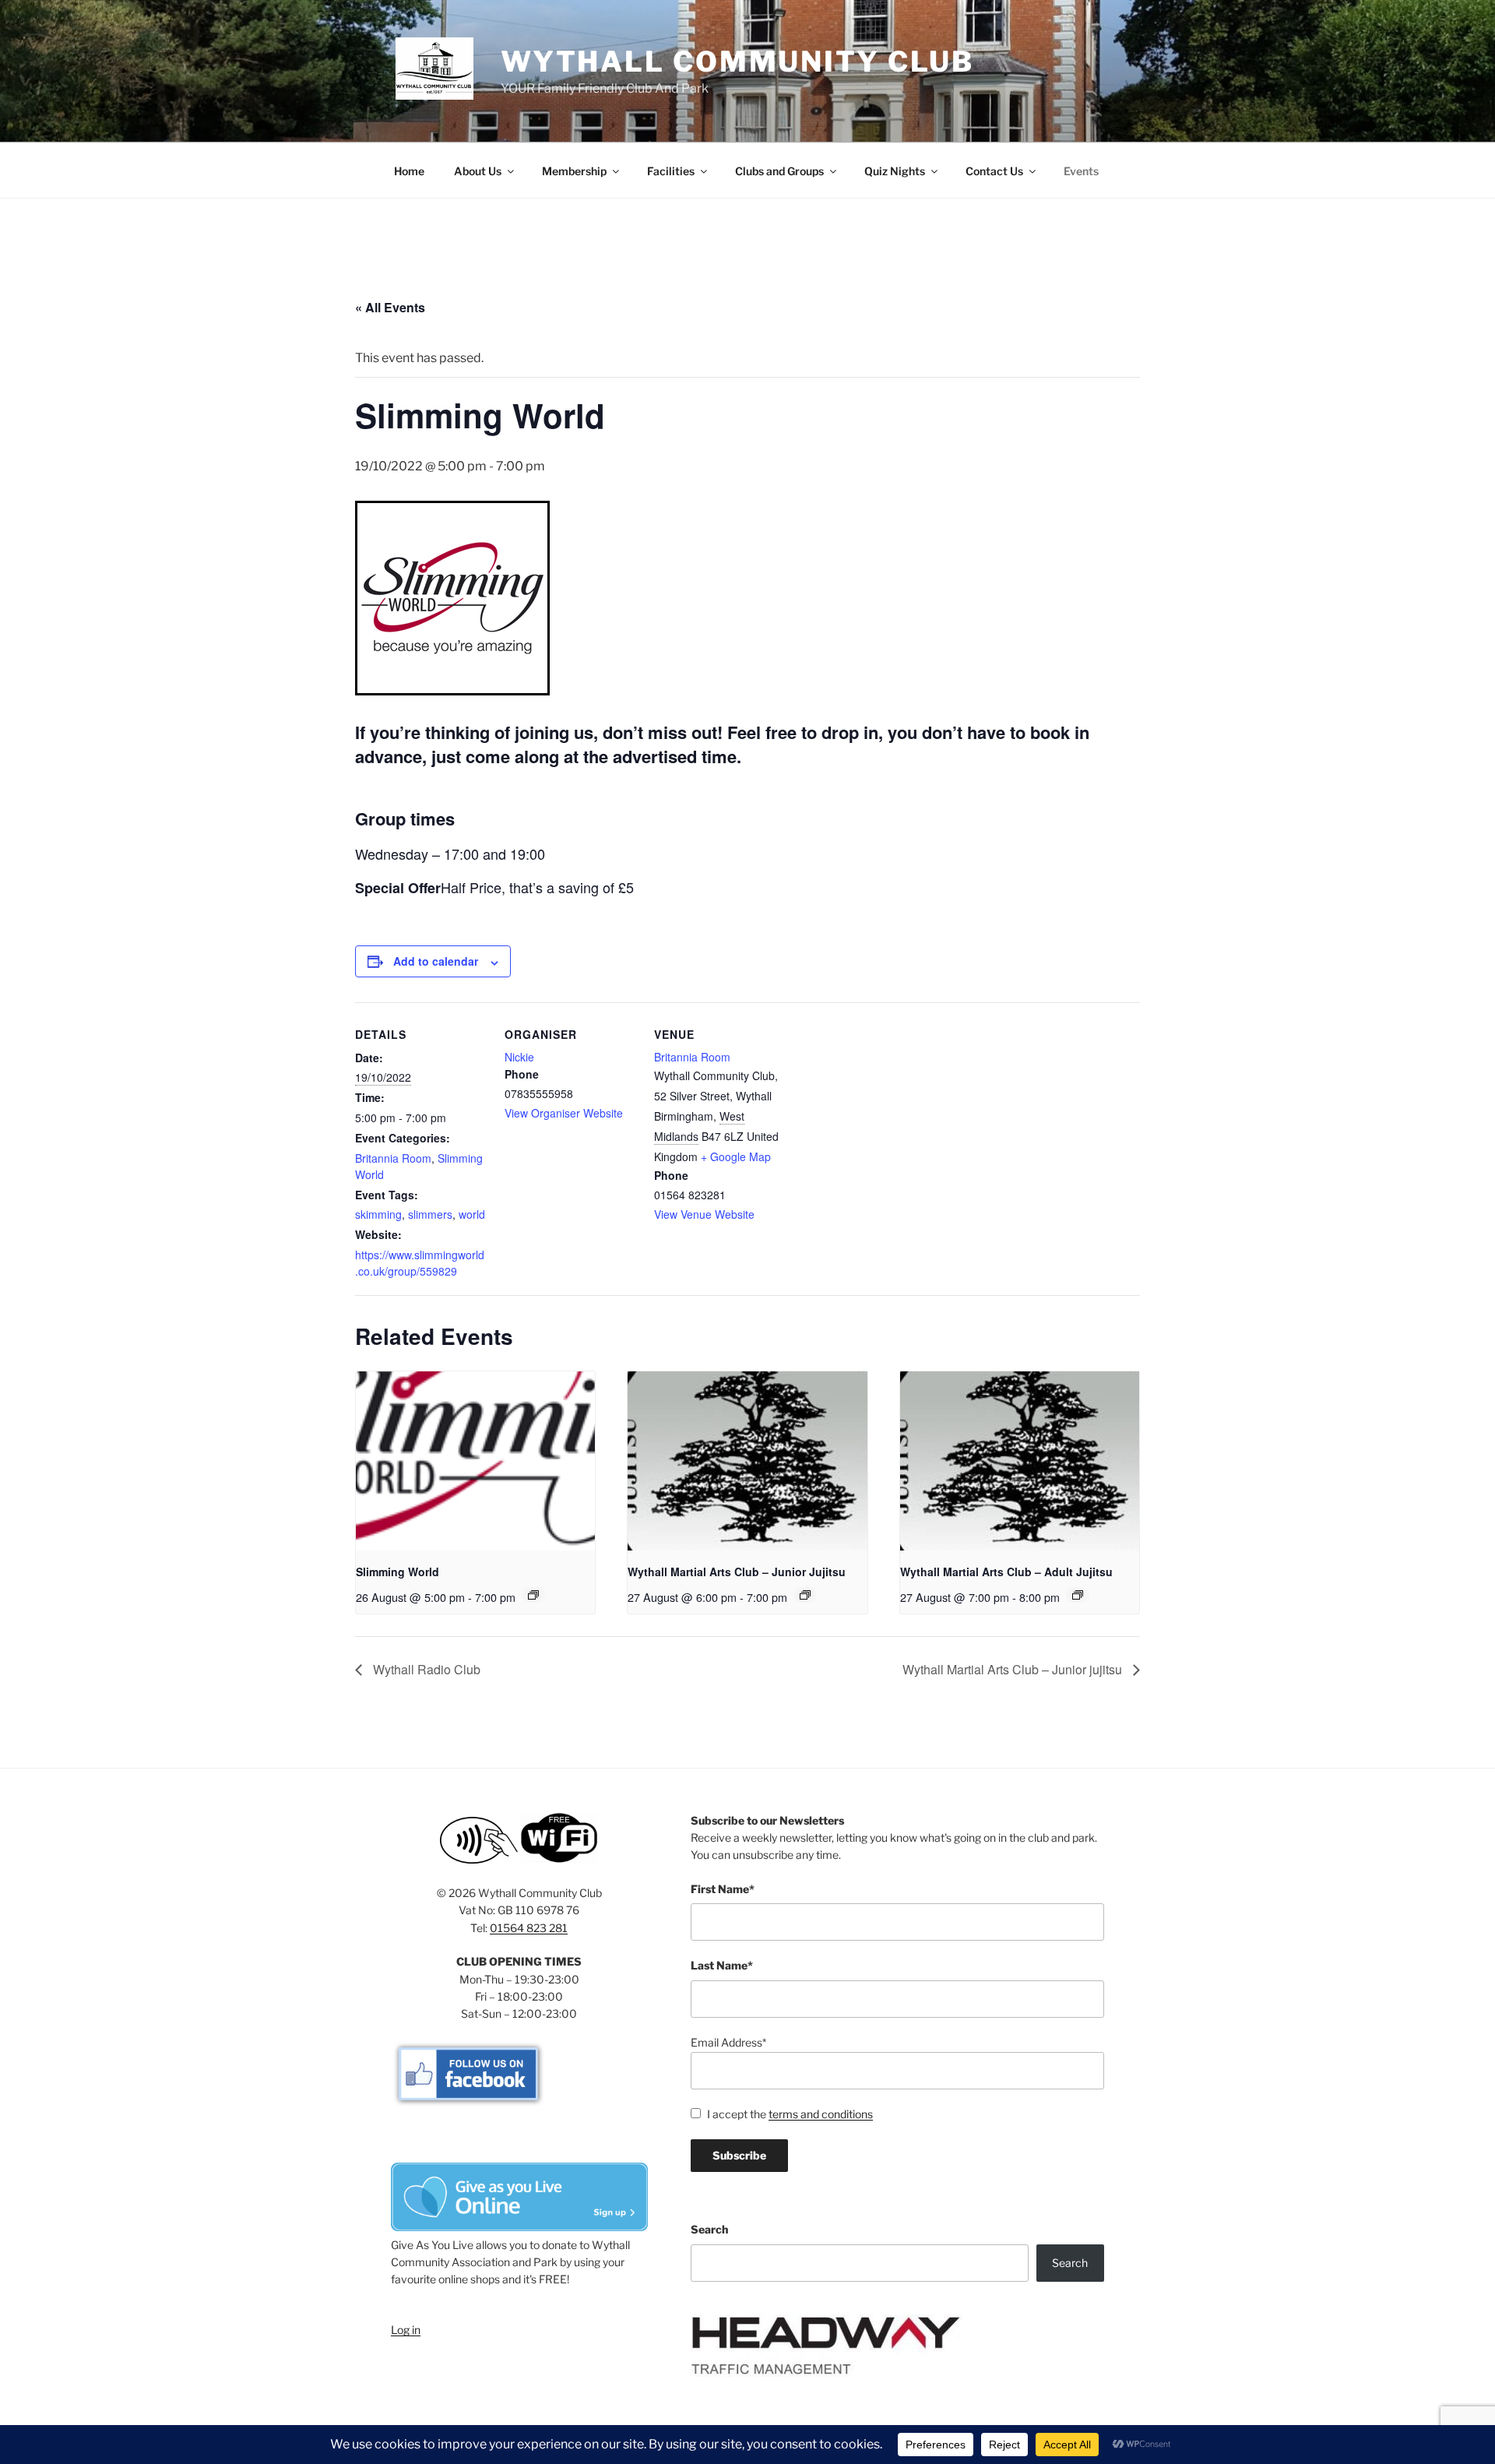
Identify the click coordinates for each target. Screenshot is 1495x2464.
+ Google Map (736, 1156)
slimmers (430, 1214)
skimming (378, 1214)
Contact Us (994, 171)
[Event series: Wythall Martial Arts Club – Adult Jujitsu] (1078, 1595)
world (472, 1214)
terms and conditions (821, 2114)
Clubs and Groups (779, 171)
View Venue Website (704, 1214)
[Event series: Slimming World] (533, 1595)
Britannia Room (393, 1158)
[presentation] (475, 1461)
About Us (478, 171)
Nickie (519, 1057)
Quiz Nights (895, 171)
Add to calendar (436, 961)
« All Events (390, 307)
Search (709, 2229)
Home (409, 171)
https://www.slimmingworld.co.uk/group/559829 (420, 1263)
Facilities (671, 171)
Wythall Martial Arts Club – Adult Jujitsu (1006, 1572)
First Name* (723, 1889)
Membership (574, 171)
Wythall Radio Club (425, 1669)
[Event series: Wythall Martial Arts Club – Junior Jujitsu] (805, 1595)
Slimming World (397, 1572)
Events (1081, 171)
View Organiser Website (564, 1113)
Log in (406, 2330)
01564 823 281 (529, 1928)
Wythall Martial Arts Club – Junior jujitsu (1014, 1669)
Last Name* (722, 1965)
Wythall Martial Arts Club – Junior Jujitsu (737, 1572)
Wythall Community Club (737, 62)
